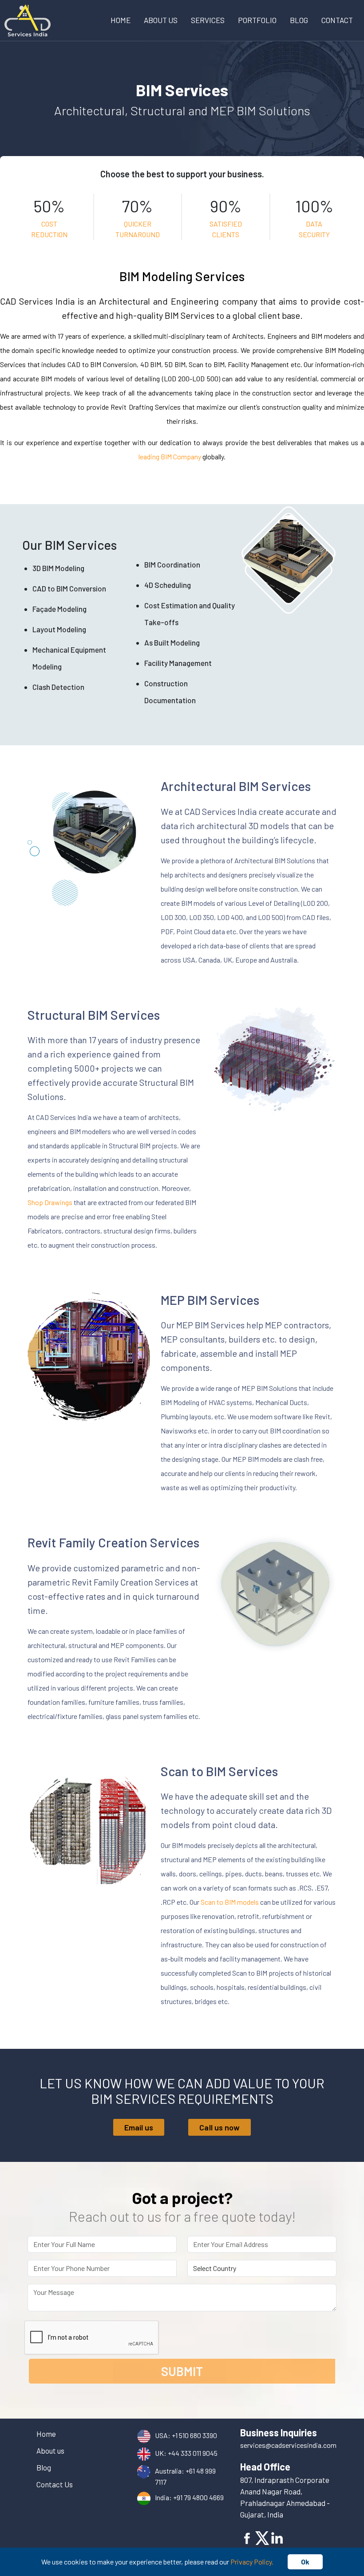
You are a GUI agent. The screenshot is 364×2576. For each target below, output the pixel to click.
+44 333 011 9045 (193, 2453)
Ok (305, 2562)
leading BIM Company (170, 456)
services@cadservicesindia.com (288, 2445)
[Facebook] (248, 2537)
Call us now (220, 2127)
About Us (161, 20)
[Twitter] (263, 2537)
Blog (299, 20)
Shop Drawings (50, 1202)
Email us (139, 2127)
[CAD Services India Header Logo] (28, 19)
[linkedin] (277, 2537)
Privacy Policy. (252, 2562)
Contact (337, 20)
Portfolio (257, 20)
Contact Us (55, 2484)
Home (121, 20)
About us (50, 2451)
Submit (182, 2371)
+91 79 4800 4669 (198, 2497)
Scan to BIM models (230, 1902)
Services (208, 20)
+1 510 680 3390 (194, 2435)
